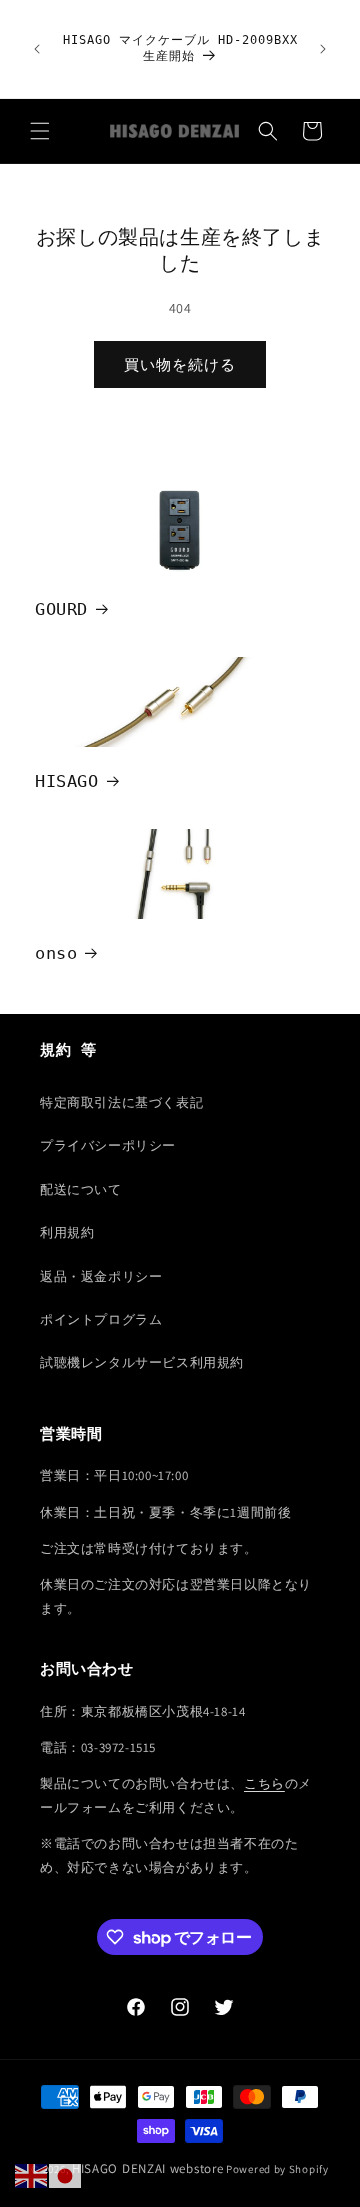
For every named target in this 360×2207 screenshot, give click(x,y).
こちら (264, 1783)
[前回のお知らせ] (37, 49)
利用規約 (67, 1232)
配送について (81, 1189)
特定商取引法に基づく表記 (121, 1102)
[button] (40, 131)
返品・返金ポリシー (101, 1276)
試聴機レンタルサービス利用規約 (142, 1362)
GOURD (61, 609)
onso (56, 953)
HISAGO (67, 781)
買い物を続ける (180, 364)
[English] (32, 2175)
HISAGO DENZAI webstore (147, 2168)
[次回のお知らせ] (323, 49)
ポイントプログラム (101, 1319)
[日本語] (66, 2175)
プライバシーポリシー (108, 1145)
